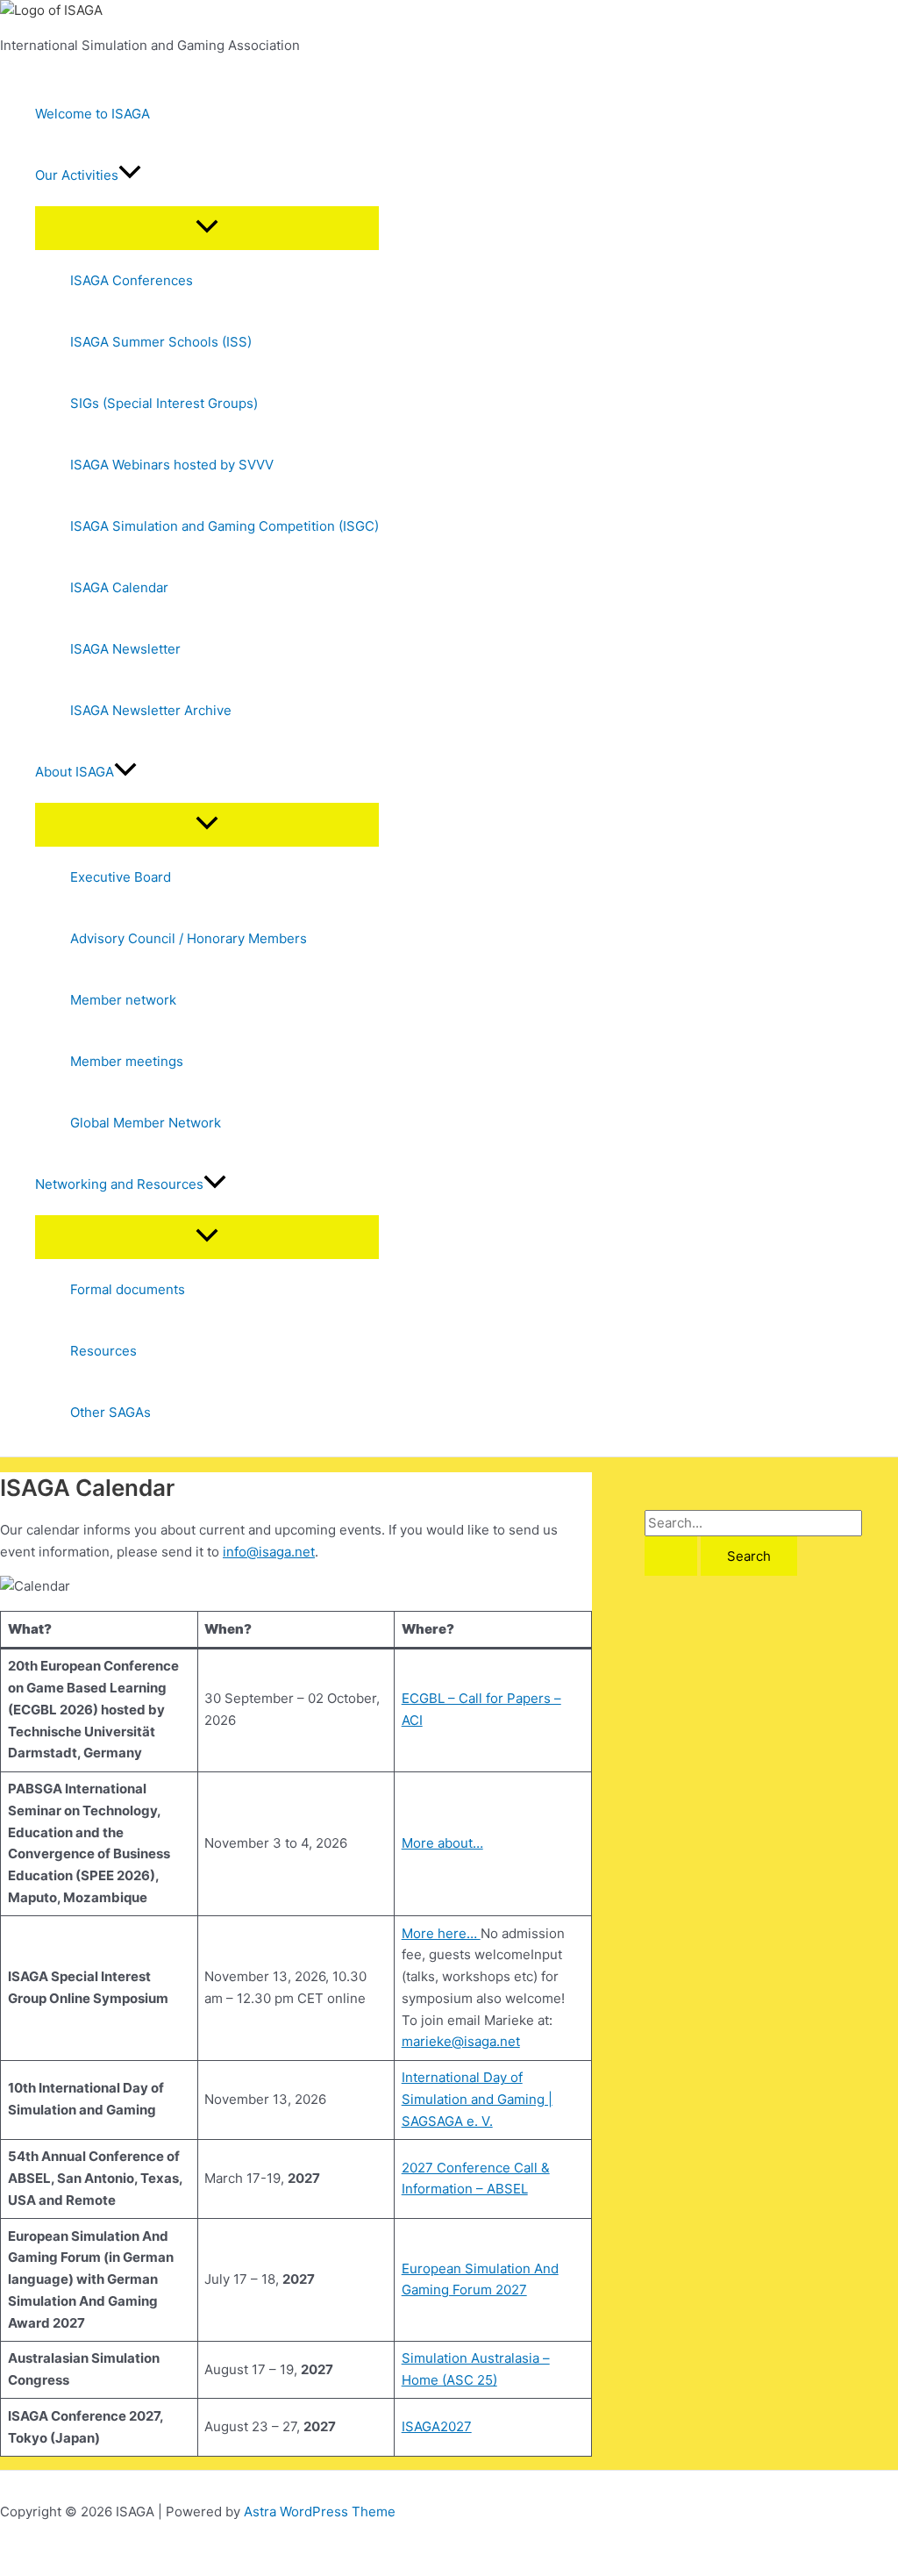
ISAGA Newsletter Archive (151, 710)
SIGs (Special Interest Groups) (164, 403)
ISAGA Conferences (132, 280)
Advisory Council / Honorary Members (189, 938)
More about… (442, 1843)
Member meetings (127, 1061)
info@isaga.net (269, 1552)
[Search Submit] (671, 1556)
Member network (123, 1000)
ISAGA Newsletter (125, 649)
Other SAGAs (110, 1412)
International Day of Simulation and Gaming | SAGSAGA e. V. (477, 2099)
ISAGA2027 (437, 2426)
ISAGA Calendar (119, 587)
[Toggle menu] (207, 227)
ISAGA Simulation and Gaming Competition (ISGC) (224, 526)
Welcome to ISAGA (93, 114)
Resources (103, 1351)
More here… (441, 1933)
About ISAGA (75, 772)
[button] (130, 175)
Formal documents (128, 1289)
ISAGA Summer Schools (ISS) (161, 342)
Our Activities (77, 175)
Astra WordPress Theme (320, 2512)
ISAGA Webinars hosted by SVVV (172, 465)
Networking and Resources (119, 1184)
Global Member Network (146, 1123)
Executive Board (121, 877)
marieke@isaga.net (461, 2041)
